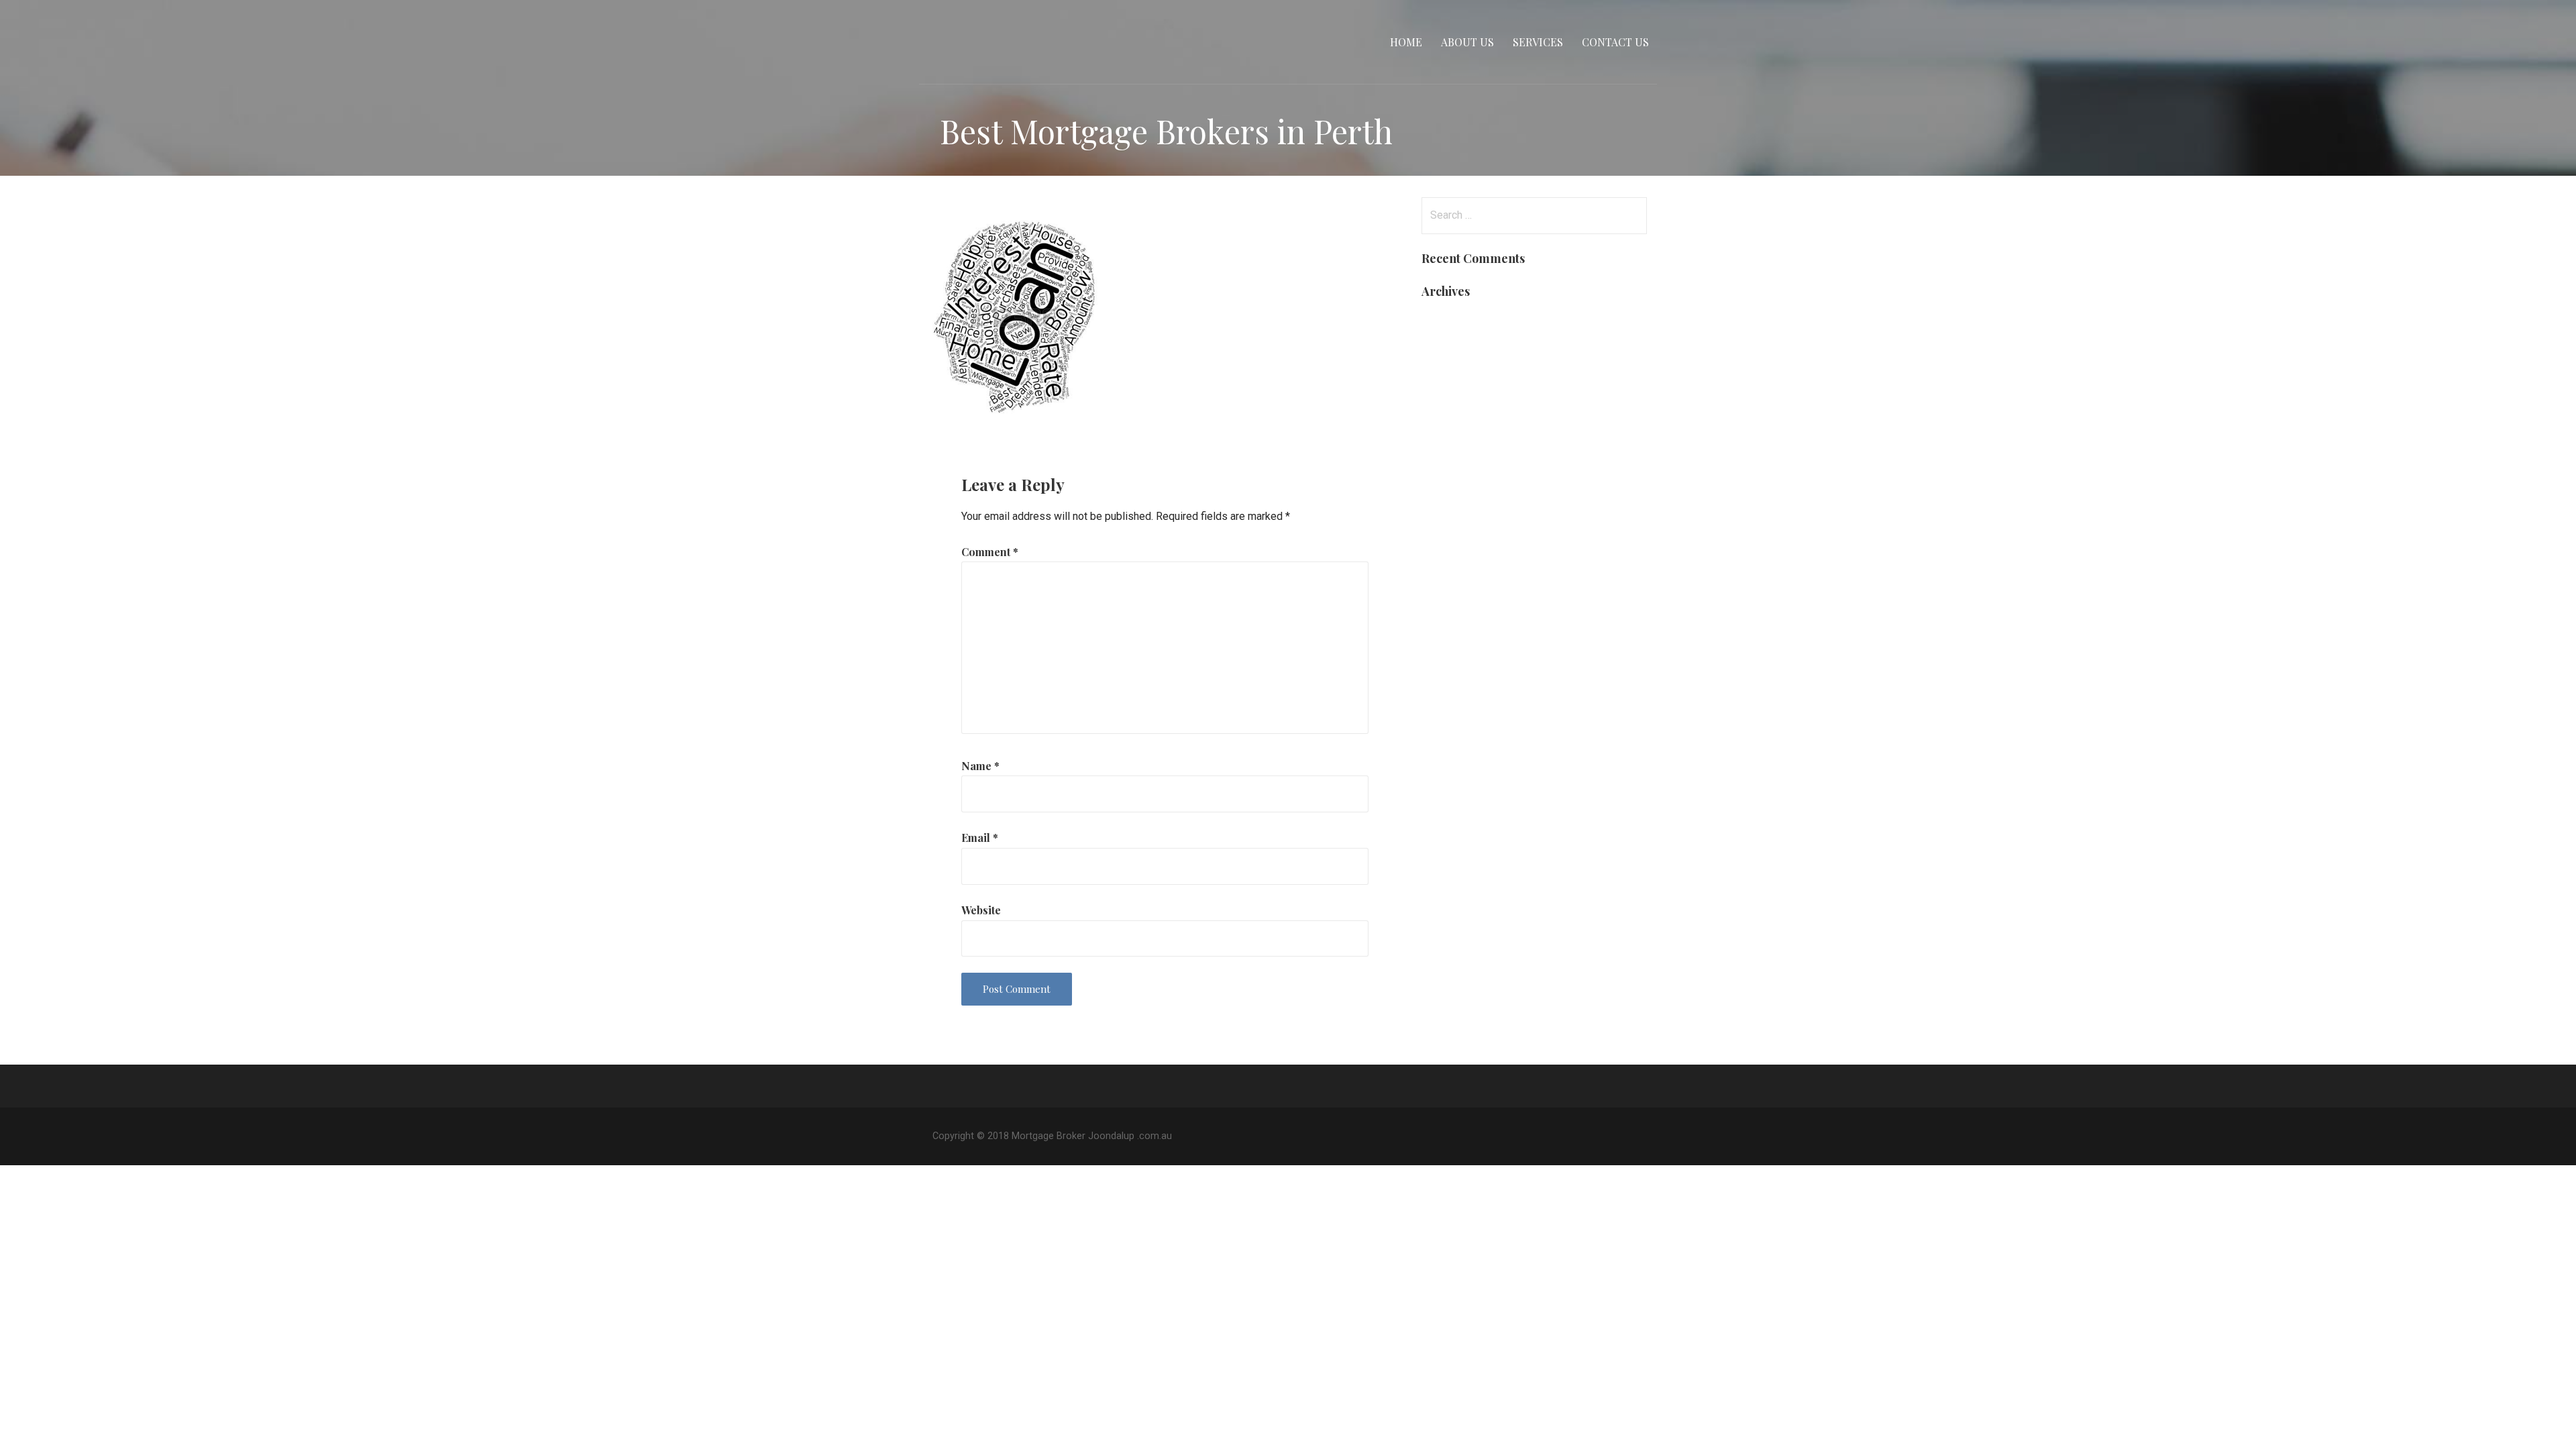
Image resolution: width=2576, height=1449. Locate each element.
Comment (990, 552)
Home (1406, 42)
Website (981, 910)
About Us (1467, 42)
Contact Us (1615, 42)
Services (1538, 42)
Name (980, 766)
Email (980, 838)
